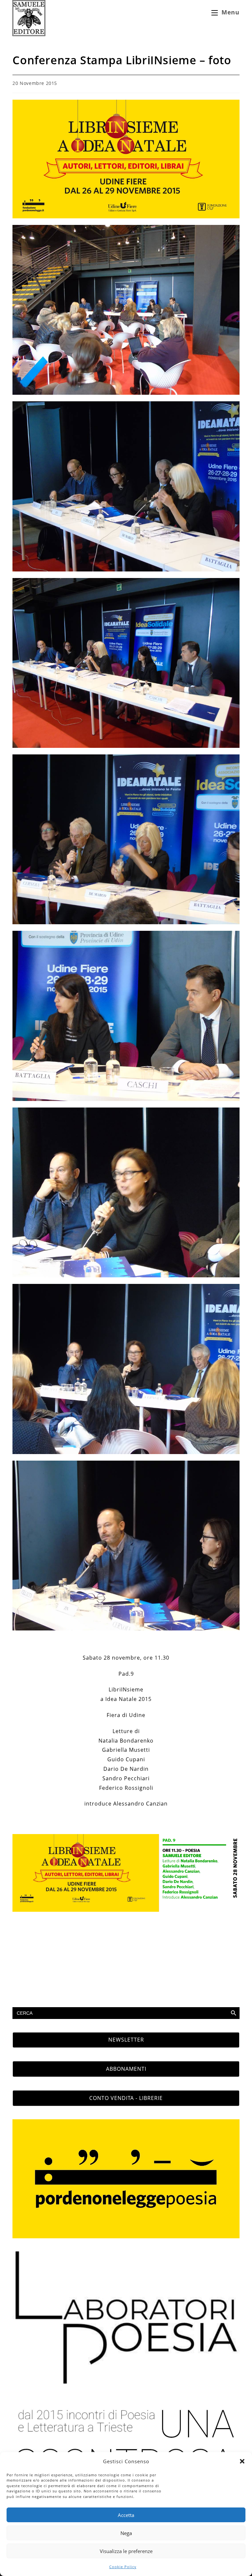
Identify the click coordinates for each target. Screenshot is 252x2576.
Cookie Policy (123, 2567)
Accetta (126, 2515)
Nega (126, 2533)
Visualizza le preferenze (126, 2551)
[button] (242, 2461)
